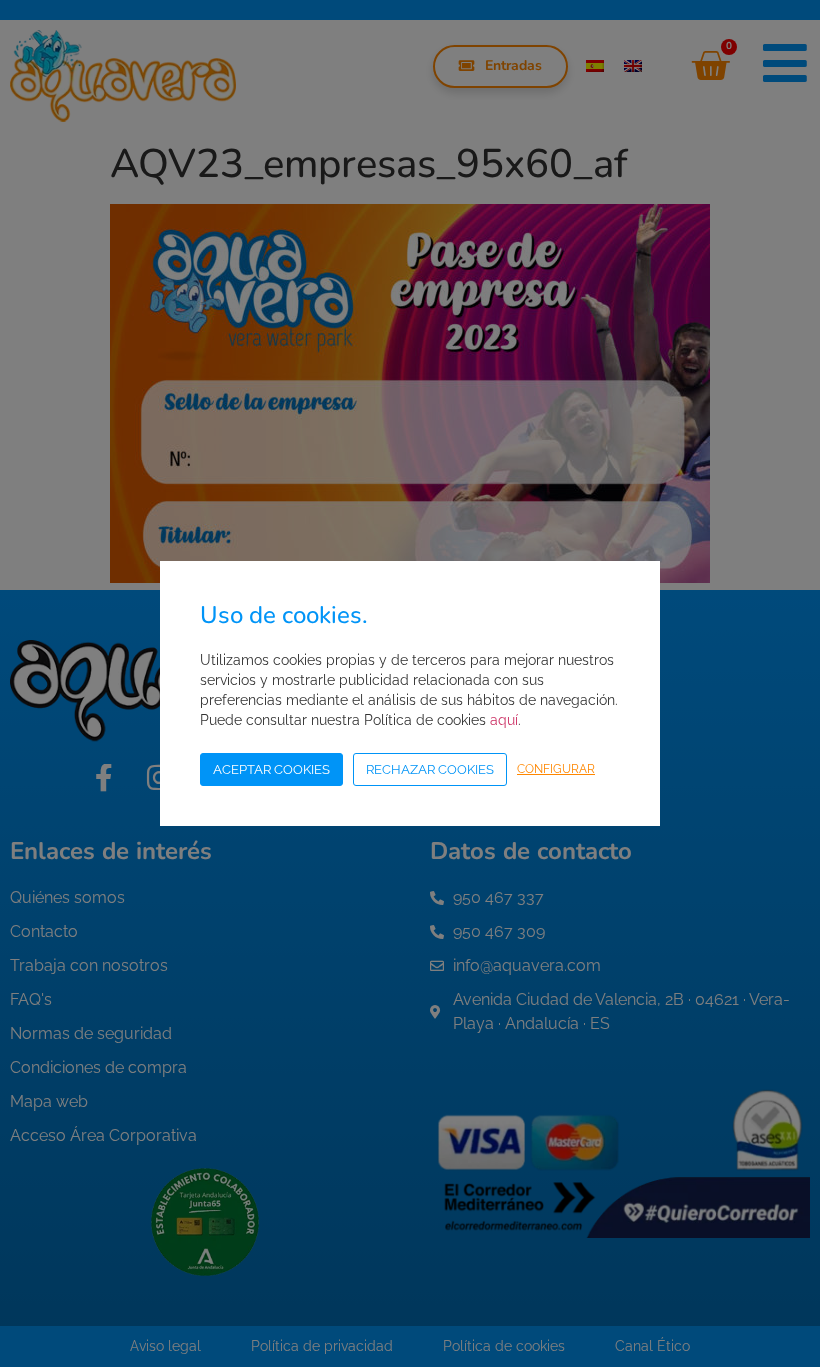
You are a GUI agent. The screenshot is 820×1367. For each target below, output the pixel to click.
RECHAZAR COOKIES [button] (430, 769)
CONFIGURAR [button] (556, 769)
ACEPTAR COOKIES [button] (271, 769)
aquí (504, 720)
